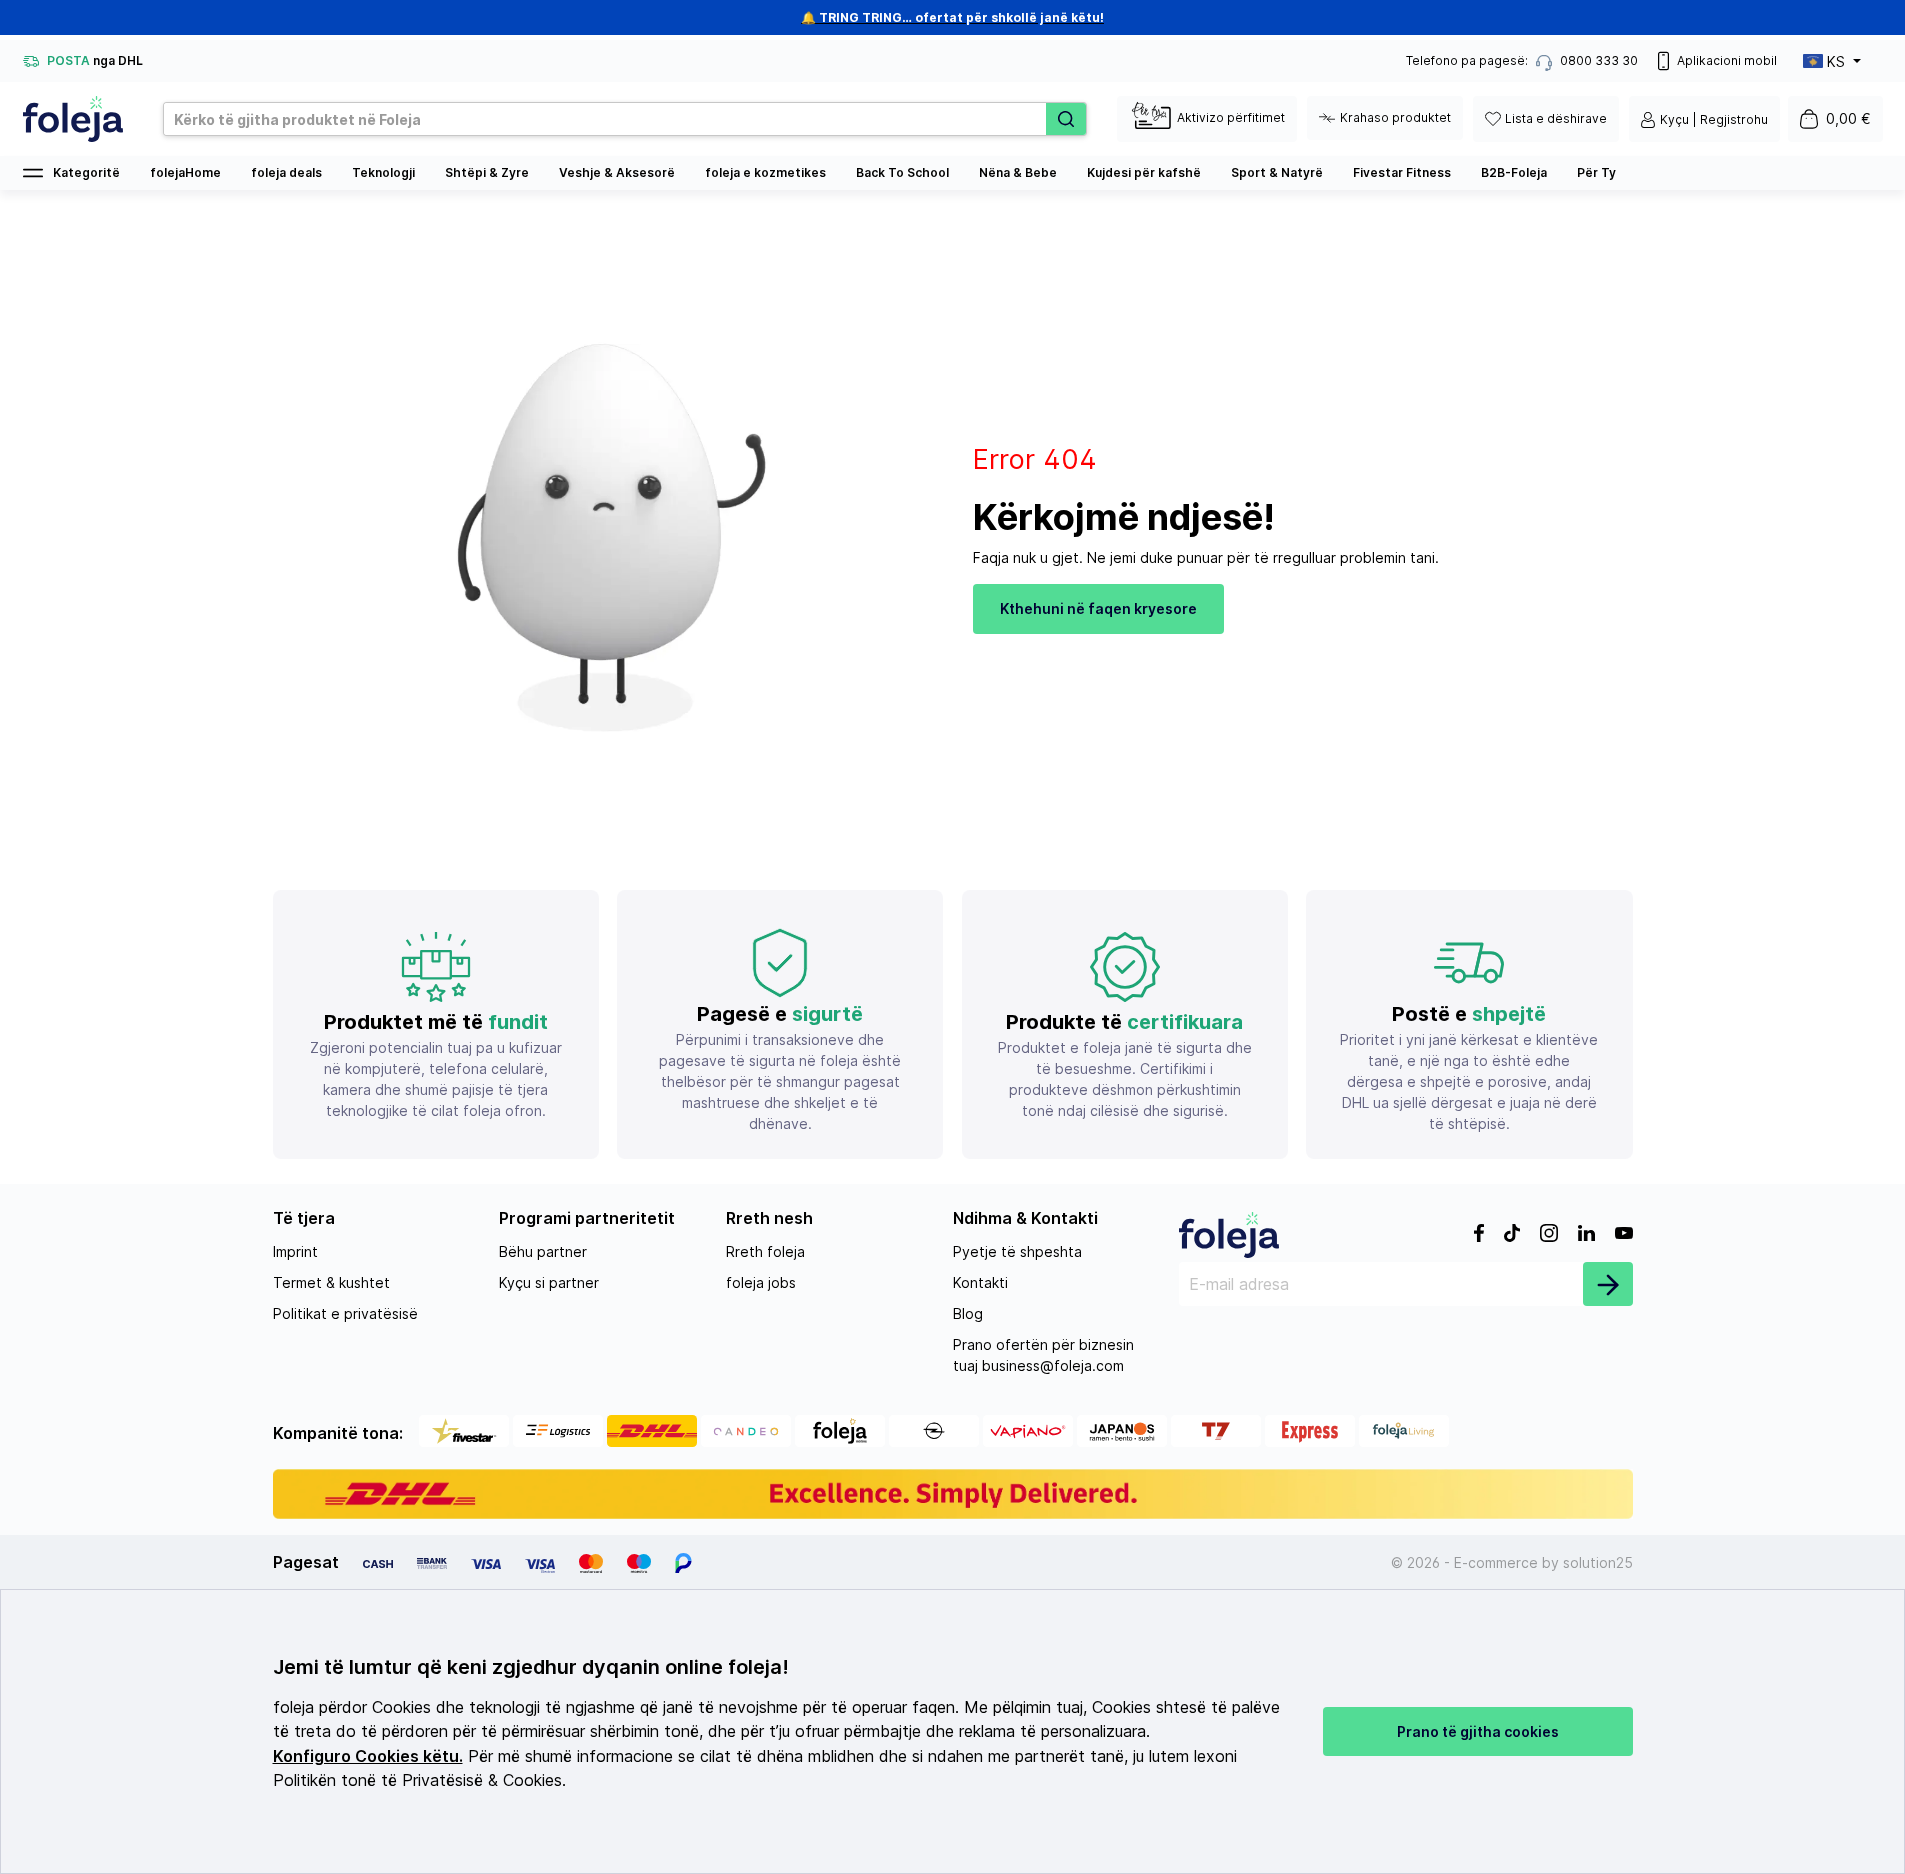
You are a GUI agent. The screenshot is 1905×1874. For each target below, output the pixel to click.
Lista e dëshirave (1556, 118)
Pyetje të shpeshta (1017, 1251)
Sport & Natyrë (1277, 172)
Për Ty (1596, 172)
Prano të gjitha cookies (1478, 1731)
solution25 (1598, 1562)
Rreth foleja (765, 1251)
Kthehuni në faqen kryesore (1098, 608)
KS (1836, 61)
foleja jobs (761, 1282)
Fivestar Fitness (1402, 172)
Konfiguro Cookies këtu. (368, 1756)
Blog (968, 1313)
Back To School (902, 172)
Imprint (295, 1251)
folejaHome (185, 172)
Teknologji (383, 172)
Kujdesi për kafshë (1144, 172)
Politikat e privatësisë (345, 1313)
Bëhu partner (543, 1251)
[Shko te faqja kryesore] (73, 119)
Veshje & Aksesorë (617, 172)
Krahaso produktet (1395, 117)
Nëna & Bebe (1018, 172)
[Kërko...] (1066, 119)
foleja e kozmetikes (765, 172)
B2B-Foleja (1514, 172)
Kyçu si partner (549, 1282)
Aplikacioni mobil (1727, 60)
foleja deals (286, 172)
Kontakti (980, 1282)
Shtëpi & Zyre (487, 172)
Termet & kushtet (331, 1282)
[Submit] (1608, 1284)
